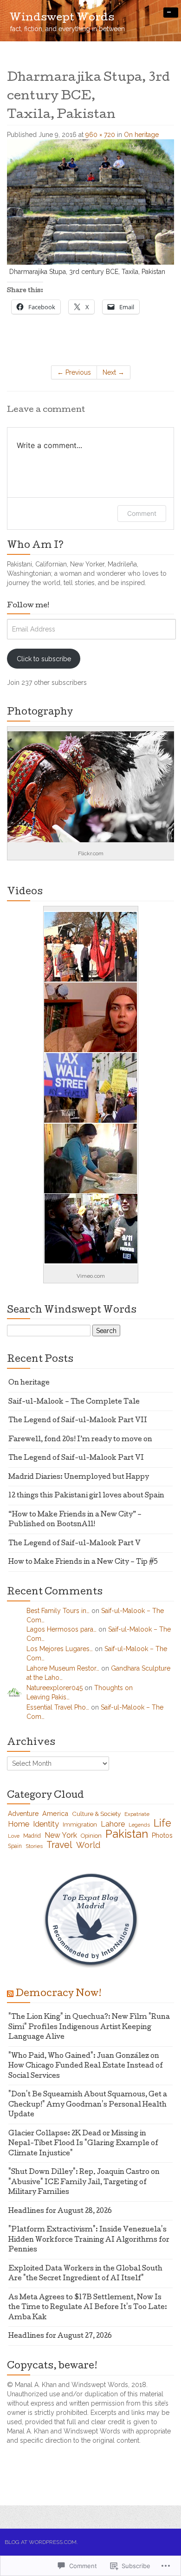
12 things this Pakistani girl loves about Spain (86, 1496)
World (88, 1845)
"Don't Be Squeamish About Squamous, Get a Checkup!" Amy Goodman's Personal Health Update (88, 2105)
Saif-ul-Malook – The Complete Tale (74, 1402)
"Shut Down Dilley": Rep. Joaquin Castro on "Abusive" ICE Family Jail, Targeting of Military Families (84, 2182)
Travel (59, 1845)
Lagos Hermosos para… (61, 1629)
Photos (162, 1835)
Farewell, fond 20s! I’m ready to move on (80, 1440)
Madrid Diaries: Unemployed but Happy (79, 1477)
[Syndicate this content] (10, 1994)
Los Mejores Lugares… (60, 1649)
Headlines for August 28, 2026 (60, 2212)
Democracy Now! (58, 1994)
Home (19, 1824)
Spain (15, 1846)
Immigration (80, 1825)
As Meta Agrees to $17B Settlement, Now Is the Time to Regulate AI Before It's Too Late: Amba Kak (88, 2308)
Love (14, 1836)
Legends (139, 1825)
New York (61, 1835)
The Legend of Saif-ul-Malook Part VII (78, 1421)
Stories (34, 1846)
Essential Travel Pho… (58, 1707)
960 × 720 (100, 135)
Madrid (32, 1836)
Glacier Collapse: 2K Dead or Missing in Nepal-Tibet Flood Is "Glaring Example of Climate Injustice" (83, 2144)
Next (113, 372)
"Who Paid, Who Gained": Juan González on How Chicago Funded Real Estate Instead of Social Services (86, 2066)
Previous (74, 372)
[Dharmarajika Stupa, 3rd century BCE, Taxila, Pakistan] (90, 202)
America (55, 1813)
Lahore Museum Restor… (63, 1668)
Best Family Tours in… (58, 1611)
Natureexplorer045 (55, 1688)
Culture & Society (96, 1814)
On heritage (141, 135)
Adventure (23, 1814)
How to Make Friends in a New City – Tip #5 (83, 1562)
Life (162, 1823)
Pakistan (127, 1834)
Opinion (91, 1836)
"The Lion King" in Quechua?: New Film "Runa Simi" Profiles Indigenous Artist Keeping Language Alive (89, 2027)
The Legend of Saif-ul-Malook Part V (74, 1544)
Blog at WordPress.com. (41, 2542)
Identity (46, 1824)
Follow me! (28, 606)
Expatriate (137, 1814)
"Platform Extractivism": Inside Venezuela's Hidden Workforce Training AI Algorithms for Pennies (89, 2240)
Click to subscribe (44, 659)
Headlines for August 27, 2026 (60, 2336)
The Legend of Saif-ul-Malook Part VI (76, 1458)
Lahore (113, 1824)
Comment (142, 513)
